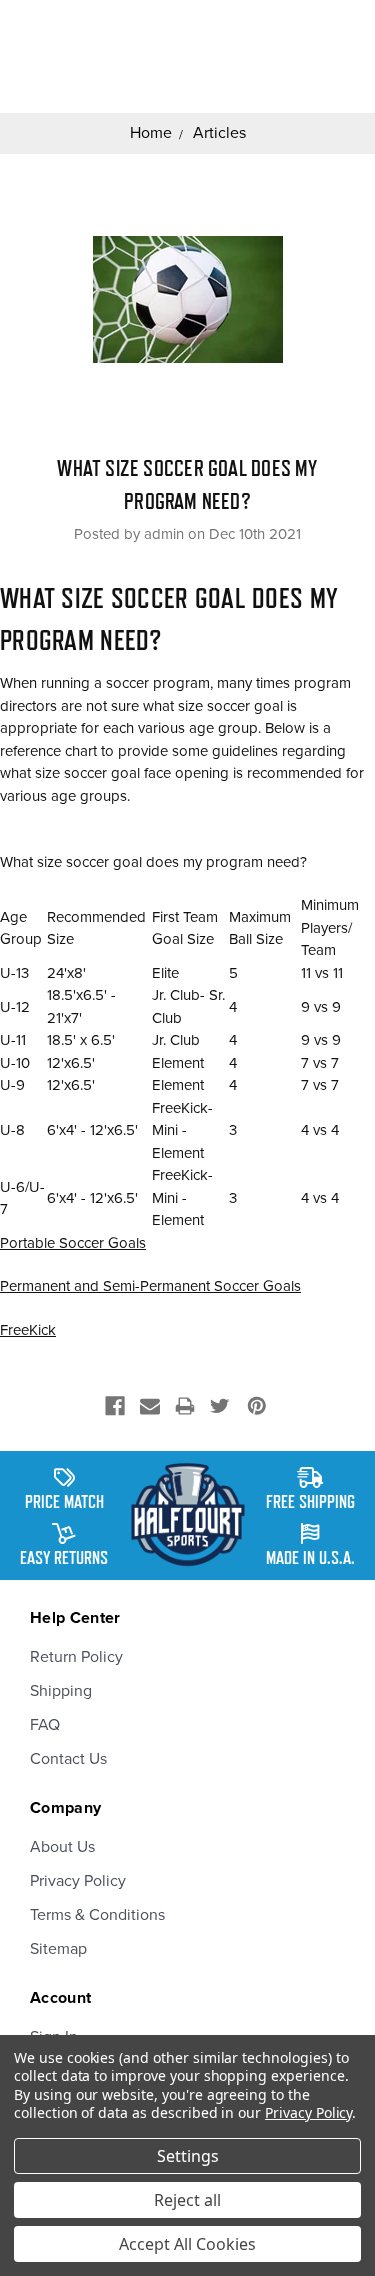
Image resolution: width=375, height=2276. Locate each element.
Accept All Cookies (187, 2244)
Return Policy (76, 1657)
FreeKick (28, 1330)
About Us (62, 1847)
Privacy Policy (78, 1881)
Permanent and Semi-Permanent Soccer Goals (150, 1286)
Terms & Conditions (97, 1915)
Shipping (61, 1691)
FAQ (45, 1725)
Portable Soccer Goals (73, 1243)
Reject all (187, 2200)
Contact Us (68, 1759)
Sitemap (58, 1949)
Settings (188, 2156)
